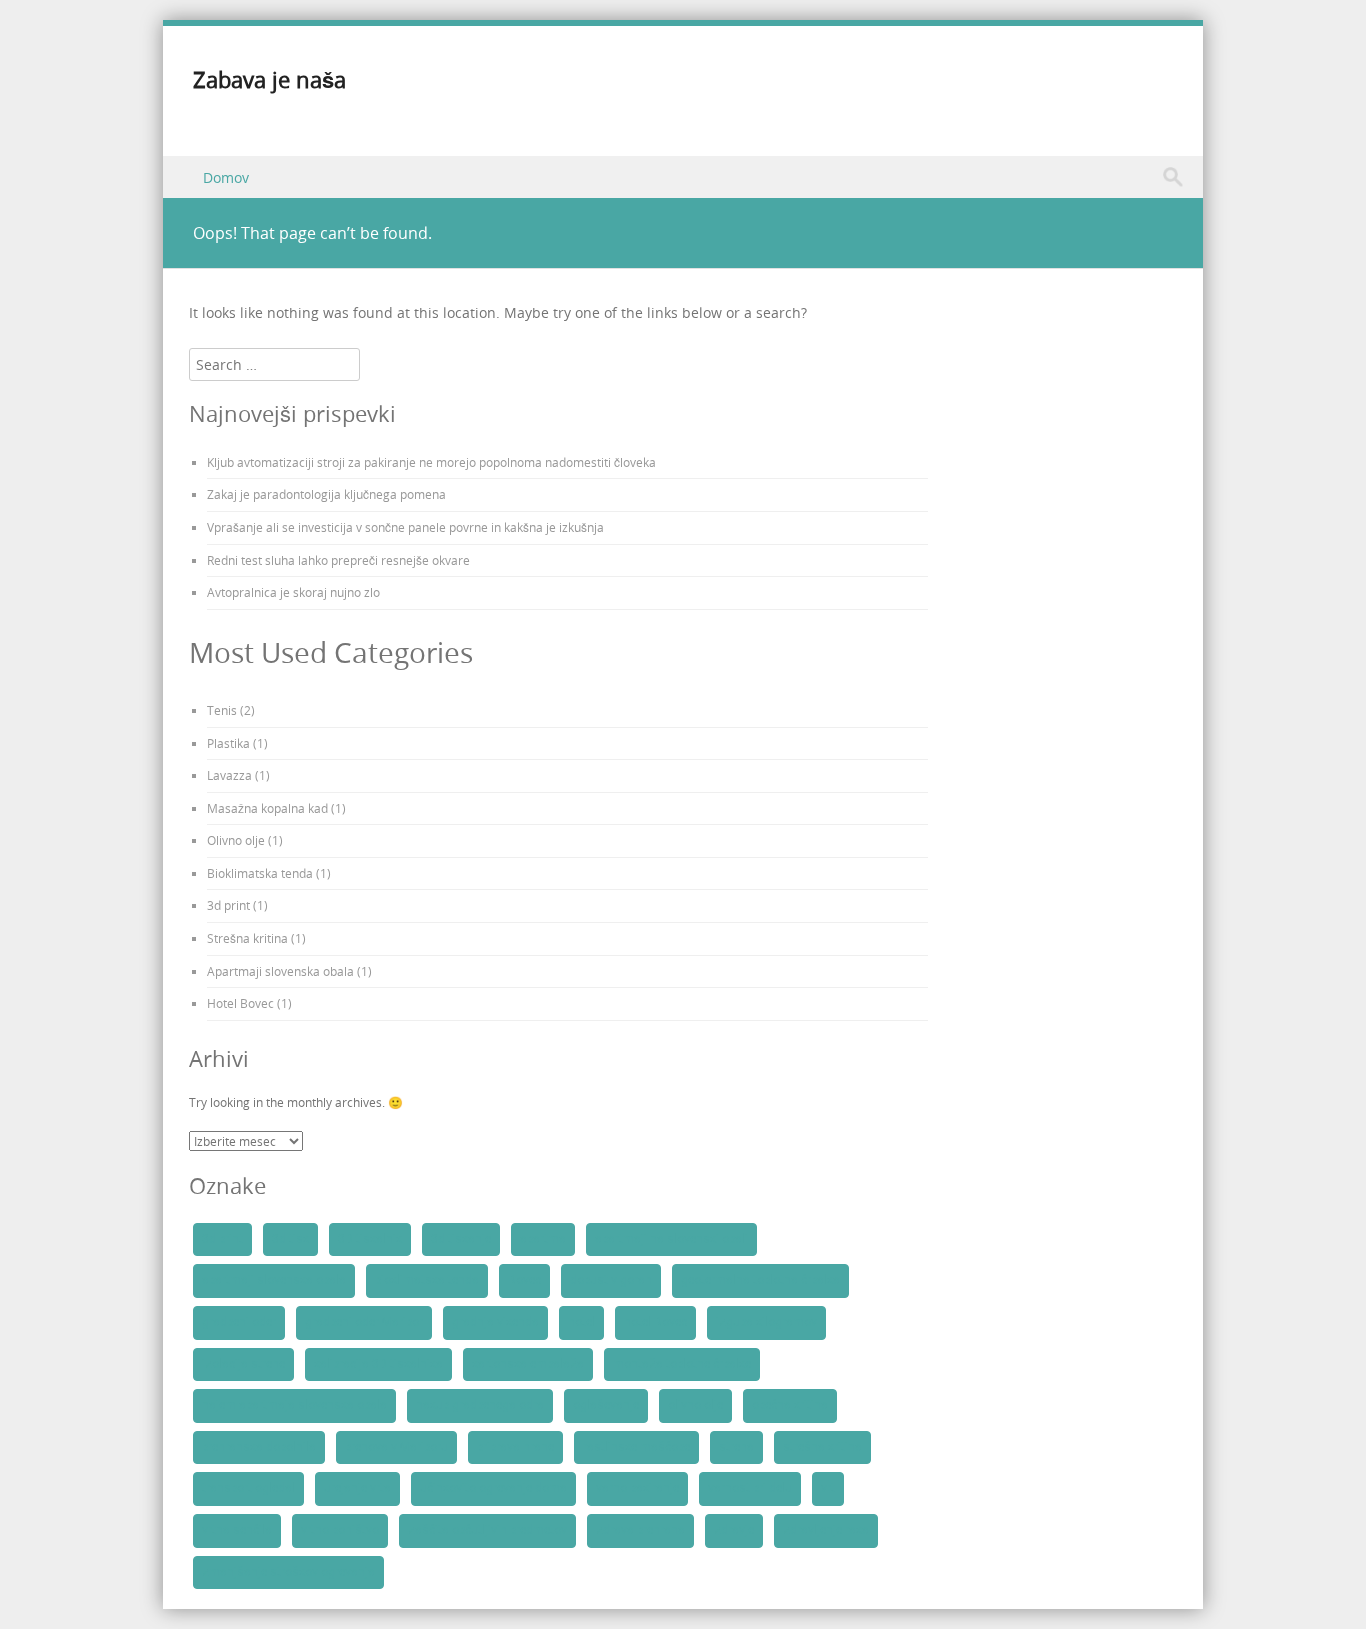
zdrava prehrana (640, 1530)
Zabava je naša (269, 79)
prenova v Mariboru (396, 1447)
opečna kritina (790, 1405)
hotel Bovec (655, 1322)
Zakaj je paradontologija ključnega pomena (326, 494)
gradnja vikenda (495, 1322)
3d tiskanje (461, 1239)
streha (736, 1447)
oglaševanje (606, 1405)
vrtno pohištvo (340, 1530)
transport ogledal (248, 1488)
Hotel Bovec (240, 1003)
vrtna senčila (237, 1530)
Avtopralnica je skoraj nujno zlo (293, 592)
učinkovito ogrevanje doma (493, 1488)
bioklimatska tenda (427, 1280)
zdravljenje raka (826, 1530)
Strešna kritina (247, 938)
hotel (581, 1322)
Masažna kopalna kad (267, 808)
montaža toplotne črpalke (682, 1364)
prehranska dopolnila (259, 1447)
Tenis (222, 710)
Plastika (228, 743)
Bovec (524, 1280)
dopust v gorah (611, 1280)
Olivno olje (236, 840)
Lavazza (229, 775)
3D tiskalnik (370, 1239)
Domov (226, 177)
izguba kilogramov (766, 1322)
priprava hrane (515, 1447)
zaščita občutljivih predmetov (487, 1530)
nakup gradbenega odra (480, 1405)
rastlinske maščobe (636, 1447)
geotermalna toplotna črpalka (760, 1280)
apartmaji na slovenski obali (671, 1239)
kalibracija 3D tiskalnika (378, 1364)
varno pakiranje (637, 1488)
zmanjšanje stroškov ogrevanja (288, 1572)
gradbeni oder (239, 1322)
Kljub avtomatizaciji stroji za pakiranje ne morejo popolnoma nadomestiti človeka (431, 462)
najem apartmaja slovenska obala (294, 1405)
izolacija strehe (243, 1364)
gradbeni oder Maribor (364, 1322)
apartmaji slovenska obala (274, 1280)
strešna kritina (822, 1447)
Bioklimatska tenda (260, 873)
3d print (228, 905)
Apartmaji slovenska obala (280, 971)
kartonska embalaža (528, 1364)
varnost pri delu (750, 1488)
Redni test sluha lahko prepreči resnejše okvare (338, 560)
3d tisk (290, 1239)
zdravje (734, 1530)
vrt (828, 1488)
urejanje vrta (357, 1488)
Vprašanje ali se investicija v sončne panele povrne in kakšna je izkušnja (405, 527)
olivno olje (695, 1405)
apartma (543, 1239)
